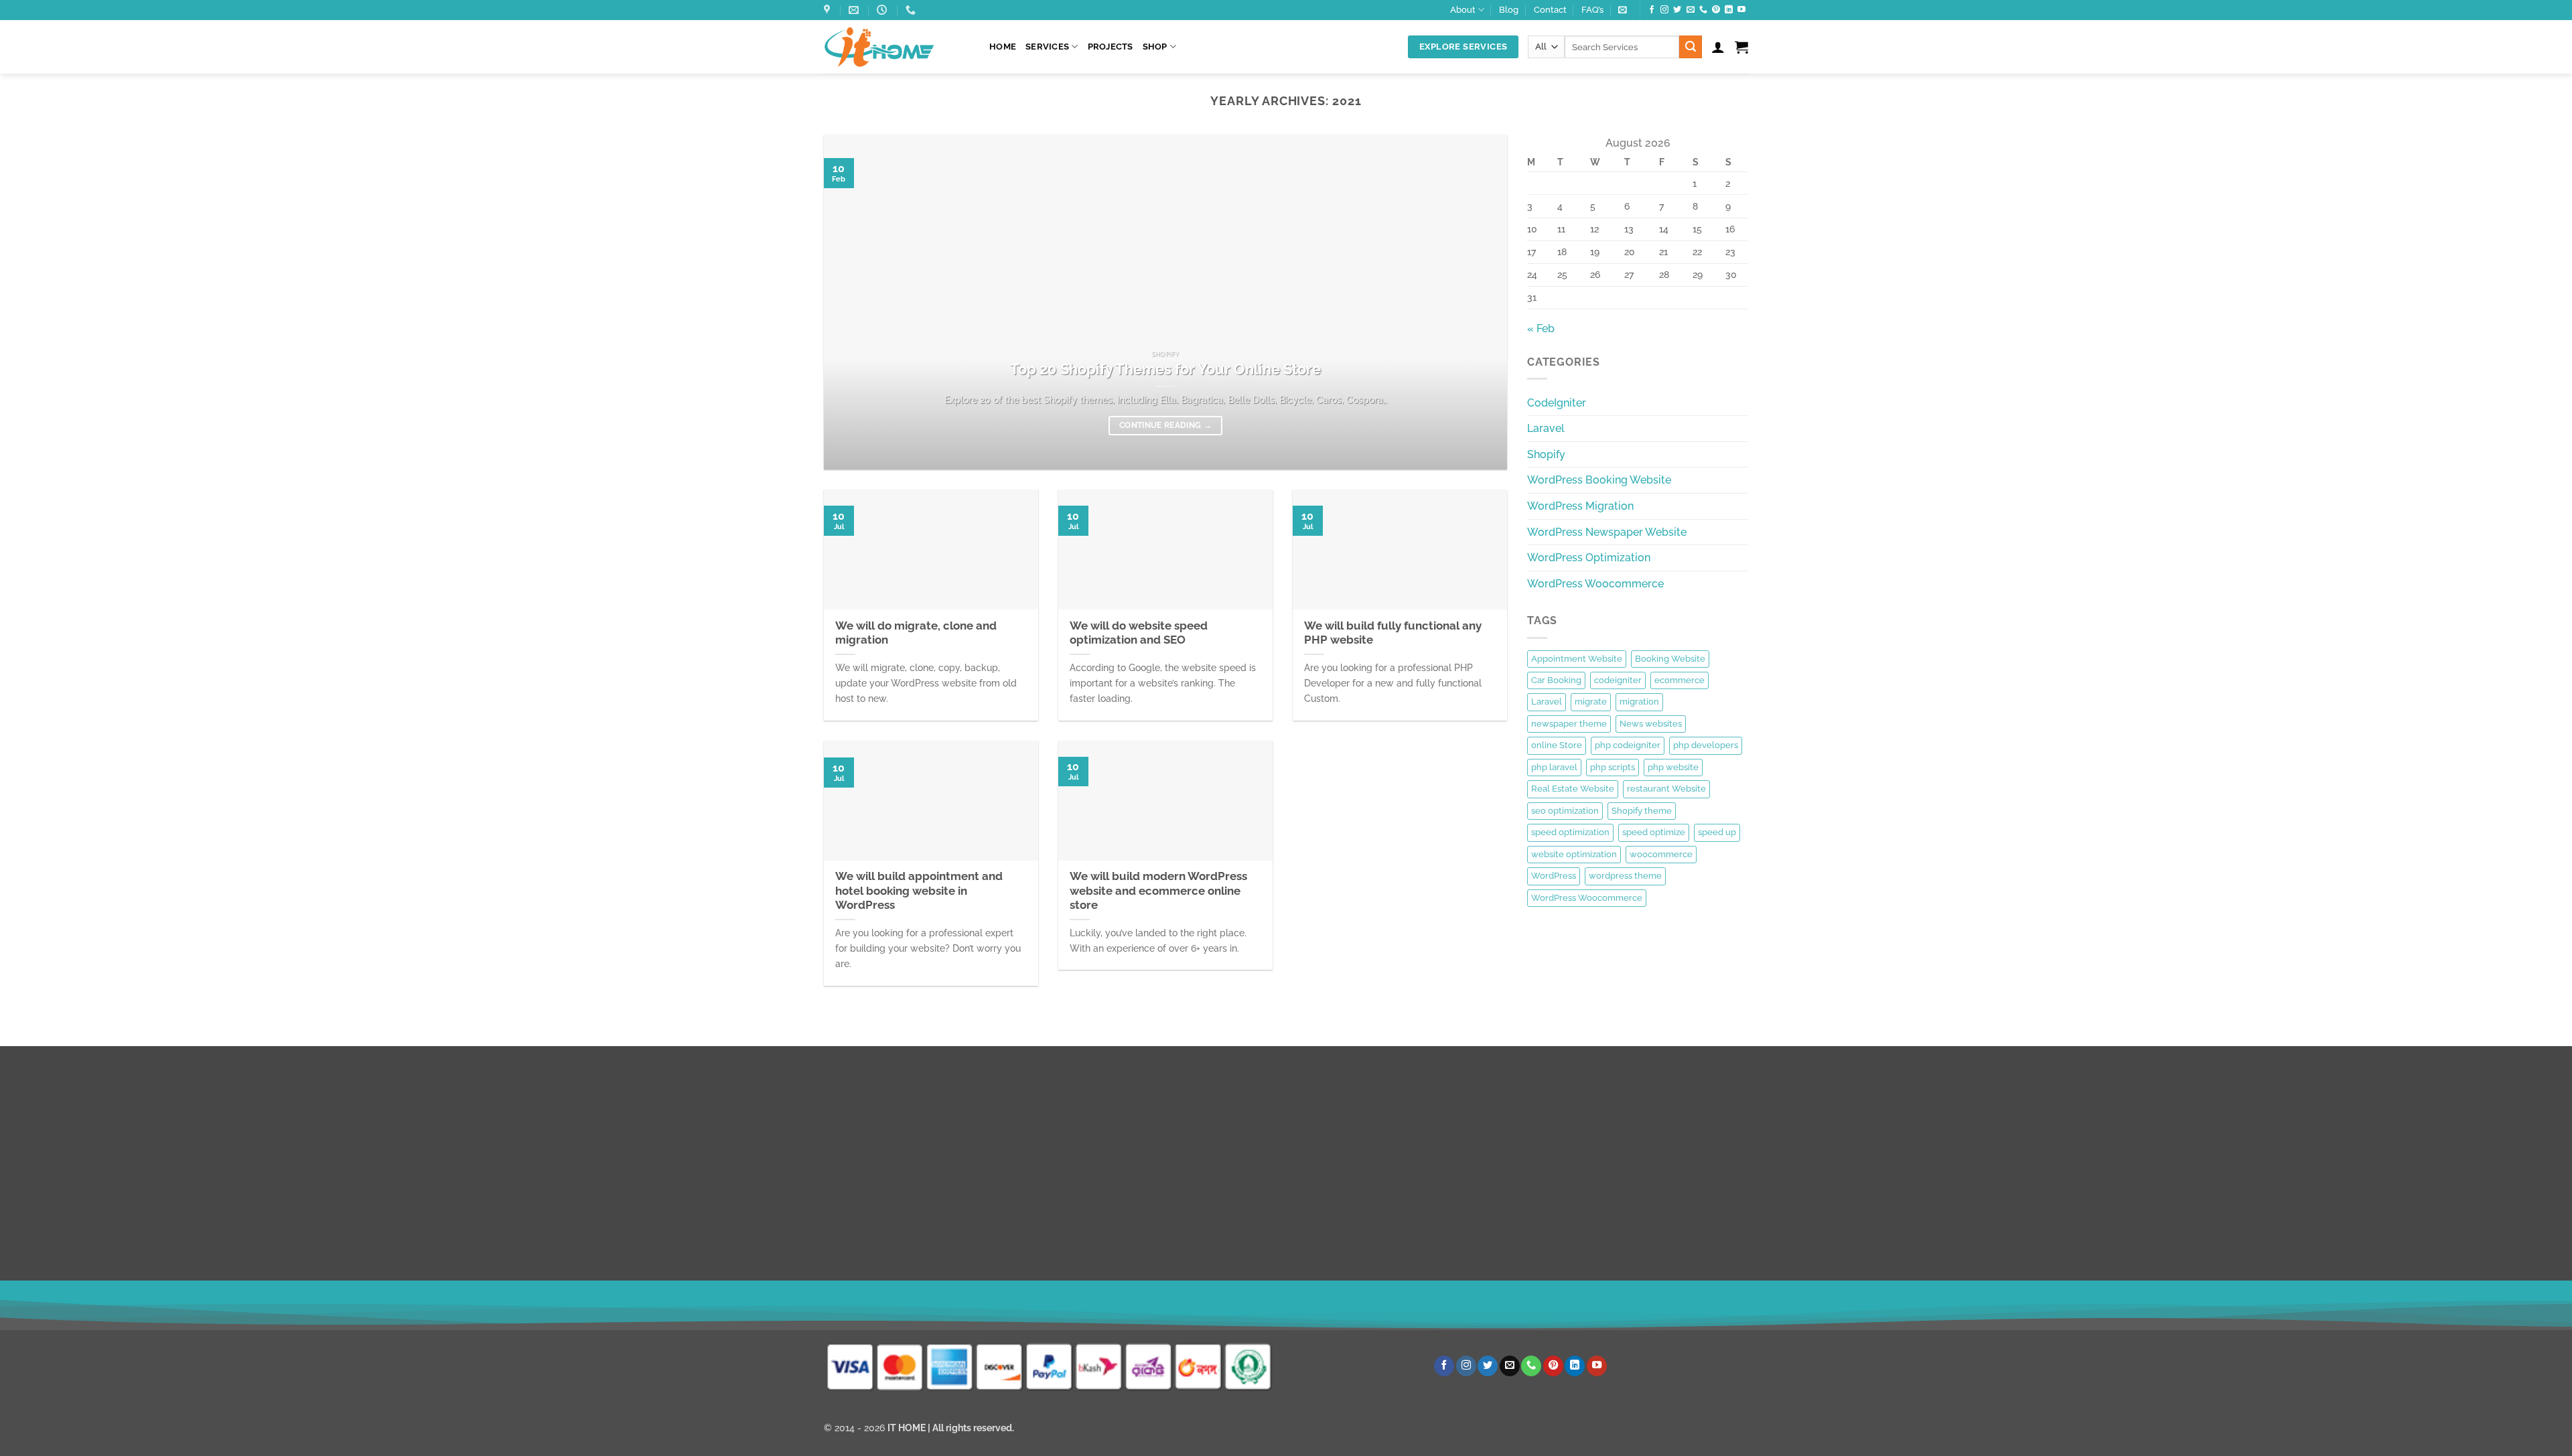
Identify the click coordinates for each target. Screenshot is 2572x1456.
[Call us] (1703, 10)
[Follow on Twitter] (1677, 10)
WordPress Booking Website (1599, 480)
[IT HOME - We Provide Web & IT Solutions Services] (897, 47)
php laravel (1554, 767)
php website (1673, 767)
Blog (1509, 10)
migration (1639, 702)
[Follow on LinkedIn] (1729, 10)
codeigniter (1618, 680)
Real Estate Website (1573, 789)
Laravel (1546, 428)
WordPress (1554, 876)
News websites (1651, 724)
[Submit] (1691, 47)
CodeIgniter (1557, 403)
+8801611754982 (1205, 1299)
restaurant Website (1666, 789)
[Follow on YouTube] (1741, 10)
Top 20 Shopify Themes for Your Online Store (1165, 369)
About (1463, 10)
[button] (1623, 10)
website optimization (1574, 854)
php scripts (1613, 767)
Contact (1550, 10)
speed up (1717, 832)
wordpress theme (1625, 876)
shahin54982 (1430, 1299)
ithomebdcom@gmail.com (918, 1299)
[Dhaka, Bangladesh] (829, 10)
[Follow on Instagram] (1664, 10)
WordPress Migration (1580, 506)
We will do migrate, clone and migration (916, 633)
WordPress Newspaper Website (1607, 532)
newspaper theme (1569, 724)
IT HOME (907, 1428)
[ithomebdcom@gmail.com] (855, 10)
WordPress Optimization (1589, 558)
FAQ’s (1592, 10)
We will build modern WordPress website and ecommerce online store (1158, 890)
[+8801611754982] (912, 10)
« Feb (1541, 329)
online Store (1557, 745)
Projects (1111, 47)
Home (1003, 47)
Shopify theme (1642, 811)
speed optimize (1654, 832)
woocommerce (1661, 854)
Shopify (1546, 454)
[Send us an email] (1691, 10)
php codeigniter (1628, 745)
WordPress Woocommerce (1595, 584)
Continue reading (1165, 425)
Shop (1155, 47)
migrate (1591, 702)
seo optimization (1565, 811)
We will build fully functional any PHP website (1393, 633)
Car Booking (1556, 680)
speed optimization (1570, 832)
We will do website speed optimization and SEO (1139, 633)
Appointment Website (1577, 659)
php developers (1706, 745)
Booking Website (1670, 659)
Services (1047, 47)
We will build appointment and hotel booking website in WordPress (919, 890)
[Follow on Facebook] (1652, 10)
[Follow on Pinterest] (1716, 10)
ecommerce (1680, 680)
